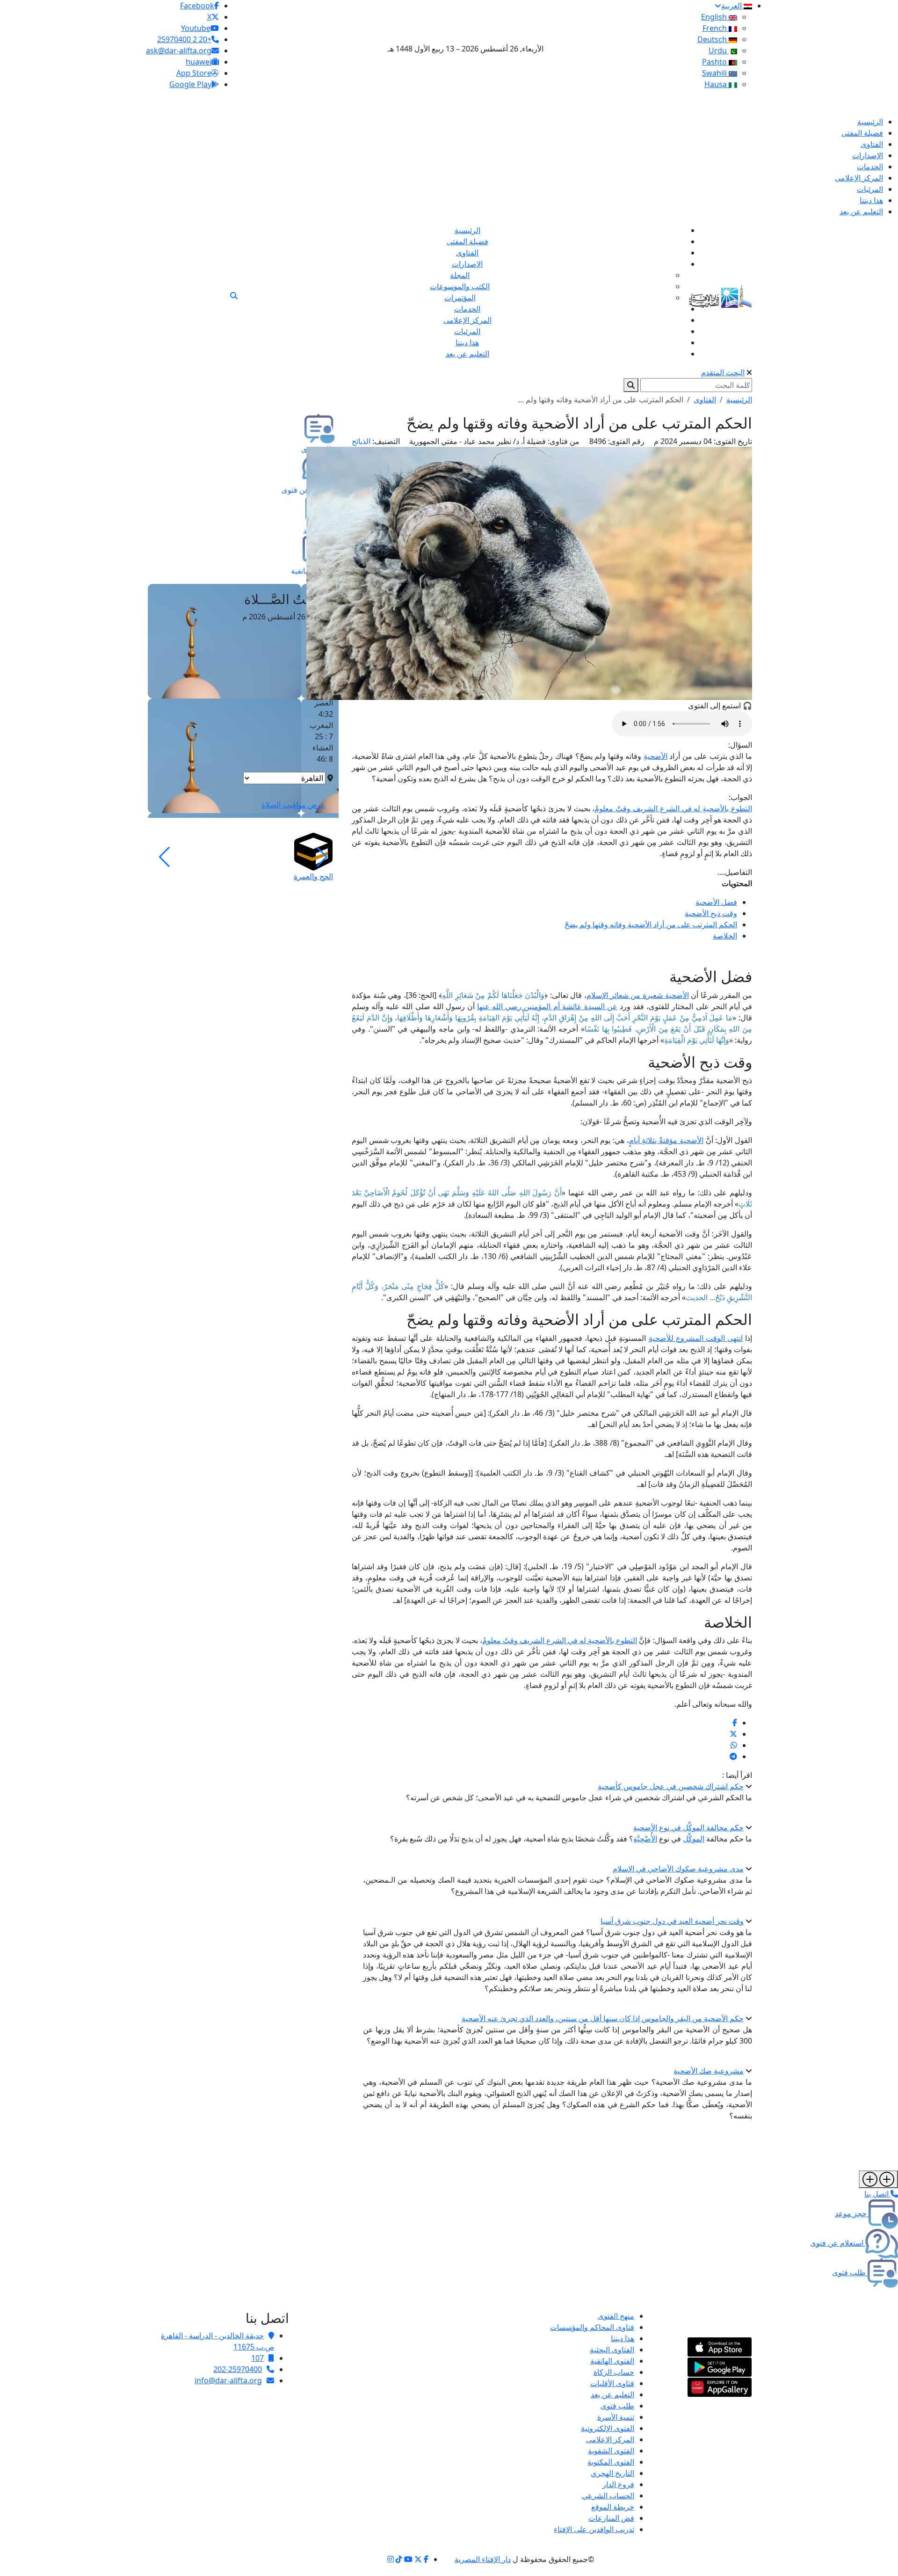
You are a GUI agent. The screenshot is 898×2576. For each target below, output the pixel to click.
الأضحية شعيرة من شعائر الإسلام (637, 995)
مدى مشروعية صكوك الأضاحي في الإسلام (678, 1869)
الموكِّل (694, 1839)
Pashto (715, 62)
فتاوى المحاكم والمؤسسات (592, 2327)
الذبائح (361, 441)
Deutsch (713, 39)
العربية (732, 6)
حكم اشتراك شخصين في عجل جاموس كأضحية (671, 1786)
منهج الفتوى (616, 2316)
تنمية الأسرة (616, 2417)
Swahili (715, 73)
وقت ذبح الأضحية (711, 913)
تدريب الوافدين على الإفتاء (594, 2529)
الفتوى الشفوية (611, 2451)
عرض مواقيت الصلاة (293, 805)
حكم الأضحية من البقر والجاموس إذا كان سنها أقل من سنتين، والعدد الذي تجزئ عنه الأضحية (603, 2018)
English (715, 17)
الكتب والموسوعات (460, 286)
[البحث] (234, 296)
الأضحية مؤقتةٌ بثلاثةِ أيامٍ (666, 1140)
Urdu (719, 51)
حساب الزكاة (614, 2372)
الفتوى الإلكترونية (608, 2428)
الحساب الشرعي (608, 2496)
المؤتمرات (460, 298)
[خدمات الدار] (878, 2179)
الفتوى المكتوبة (611, 2462)
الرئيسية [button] (739, 400)
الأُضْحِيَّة (645, 1839)
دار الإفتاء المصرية (483, 2559)
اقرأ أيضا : (737, 1775)
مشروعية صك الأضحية (709, 2071)
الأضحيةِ (655, 756)
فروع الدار (618, 2484)
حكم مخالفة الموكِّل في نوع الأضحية (688, 1827)
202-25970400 (238, 2369)
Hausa (717, 84)
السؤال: (740, 745)
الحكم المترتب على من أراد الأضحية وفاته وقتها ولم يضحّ (651, 924)
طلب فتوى (617, 2406)
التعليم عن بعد (612, 2394)
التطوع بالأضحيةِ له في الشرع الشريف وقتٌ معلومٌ (673, 808)
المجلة (460, 275)
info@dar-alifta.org (228, 2380)
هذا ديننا (623, 2338)
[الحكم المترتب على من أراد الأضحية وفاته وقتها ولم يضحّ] (735, 1723)
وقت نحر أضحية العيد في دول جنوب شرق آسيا (672, 1921)
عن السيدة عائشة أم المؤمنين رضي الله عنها (547, 1006)
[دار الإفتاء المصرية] (721, 295)
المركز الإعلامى (610, 2439)
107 (257, 2358)
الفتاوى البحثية (612, 2350)
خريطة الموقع (613, 2507)
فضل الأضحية (716, 902)
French (716, 28)
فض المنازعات (611, 2518)
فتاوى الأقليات (612, 2383)
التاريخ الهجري (612, 2473)
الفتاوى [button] (705, 400)
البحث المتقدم (723, 372)
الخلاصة (725, 936)
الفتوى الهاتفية (612, 2361)
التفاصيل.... (735, 872)
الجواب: (740, 797)
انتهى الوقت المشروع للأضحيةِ (696, 1338)
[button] (322, 857)
